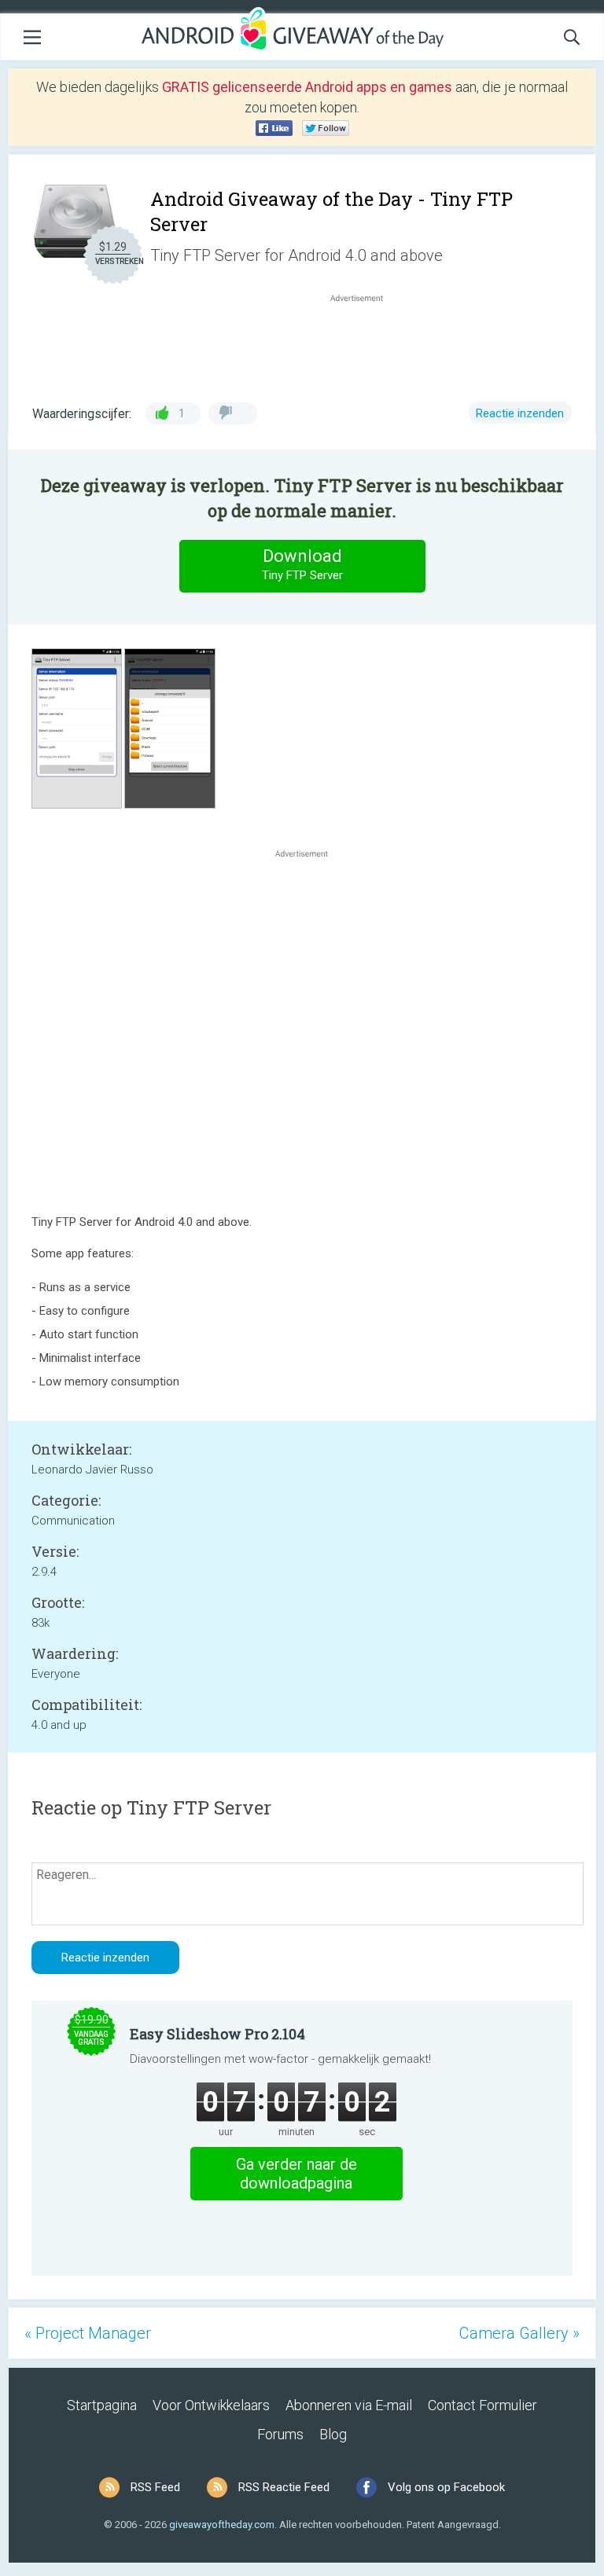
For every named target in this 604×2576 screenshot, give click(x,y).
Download (302, 564)
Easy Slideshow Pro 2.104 (217, 2034)
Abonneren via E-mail (349, 2405)
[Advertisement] (365, 343)
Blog (333, 2434)
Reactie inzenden (520, 413)
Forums (280, 2434)
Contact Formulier (482, 2405)
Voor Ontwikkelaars (211, 2405)
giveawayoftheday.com (222, 2525)
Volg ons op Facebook (446, 2487)
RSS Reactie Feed (284, 2487)
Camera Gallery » (519, 2333)
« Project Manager (88, 2333)
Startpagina (102, 2405)
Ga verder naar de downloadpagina (296, 2174)
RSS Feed (155, 2487)
